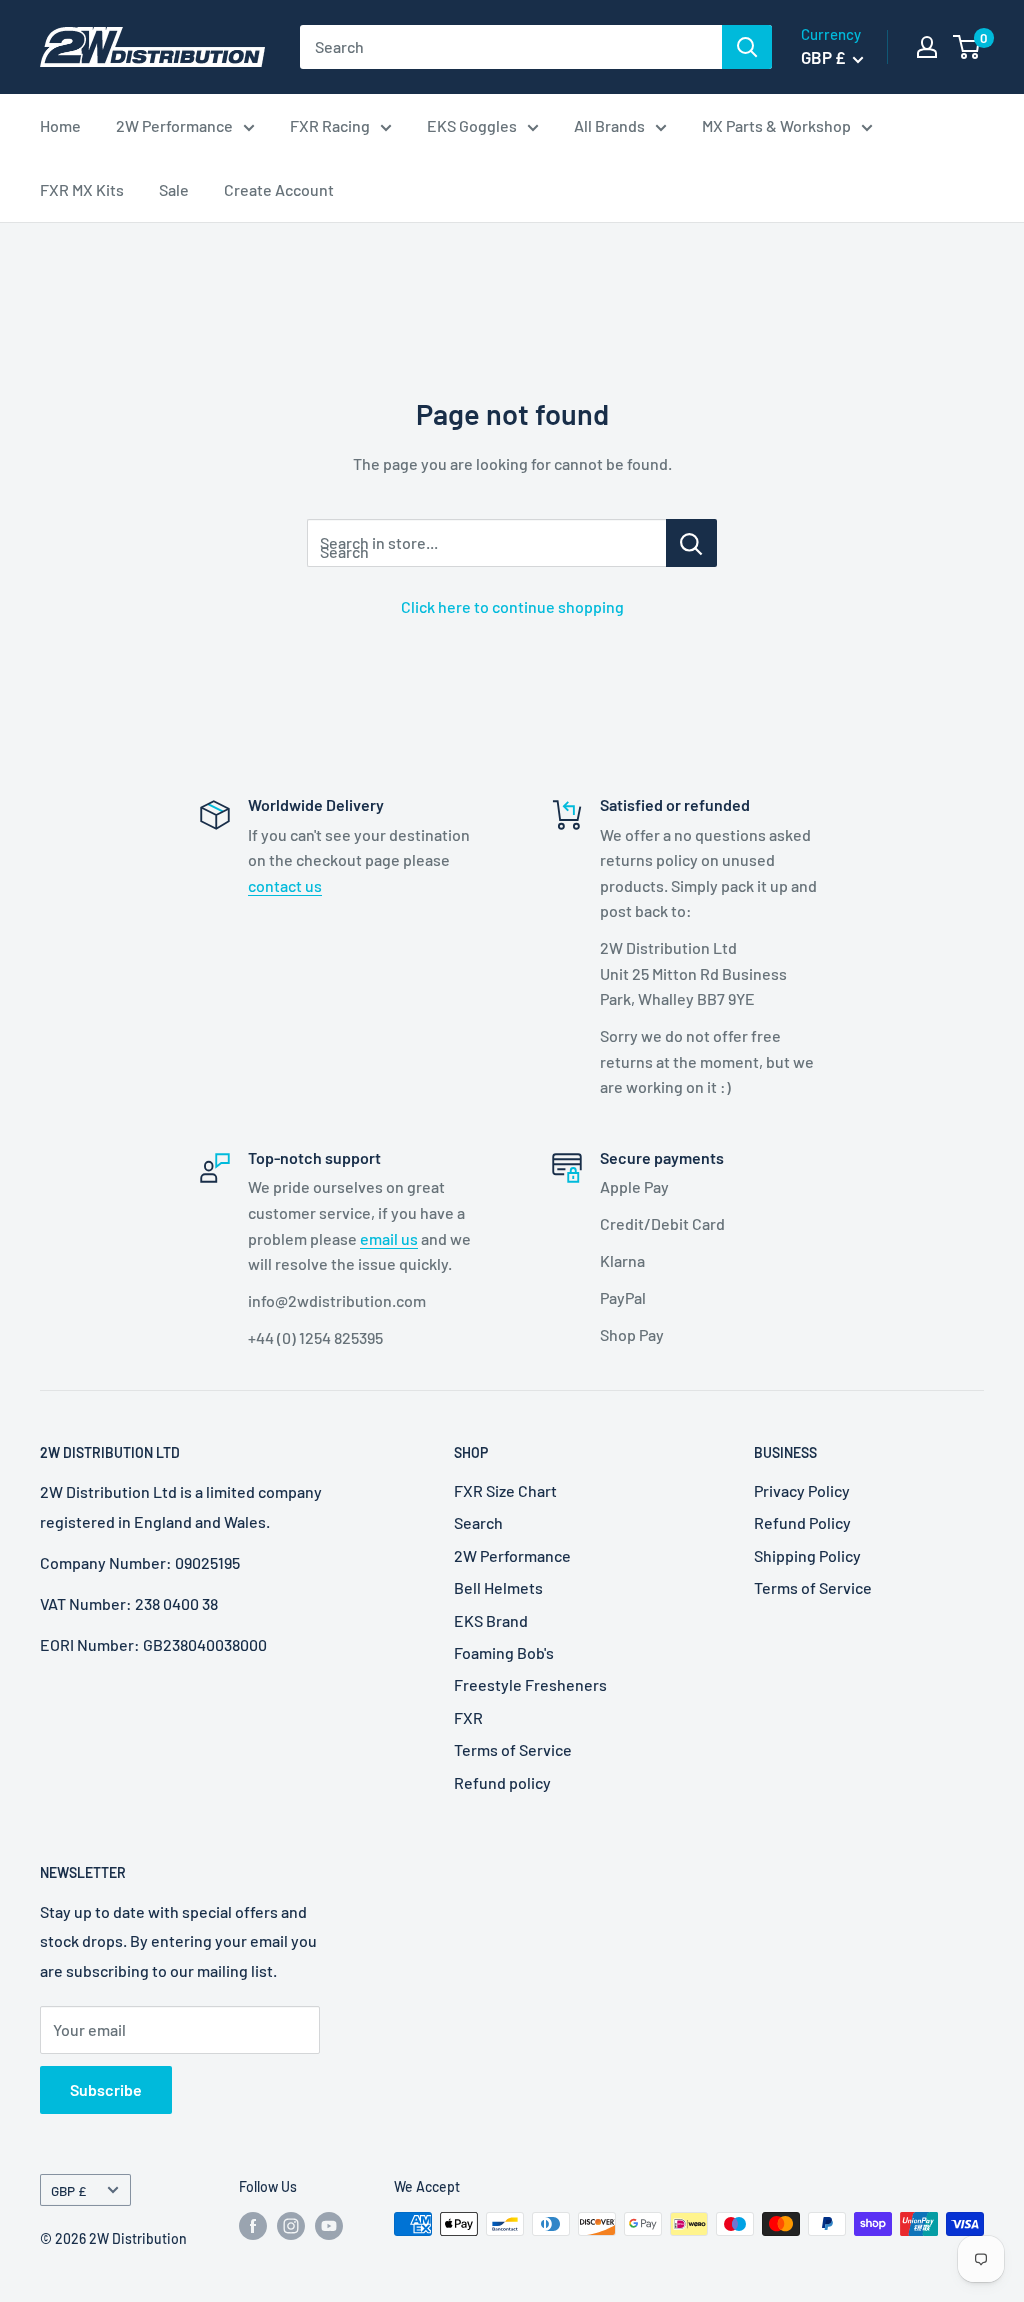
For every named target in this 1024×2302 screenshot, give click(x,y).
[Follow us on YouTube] (329, 2226)
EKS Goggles (472, 125)
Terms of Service (513, 1749)
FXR (468, 1717)
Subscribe (106, 2089)
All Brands (609, 125)
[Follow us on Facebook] (253, 2226)
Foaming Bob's (504, 1652)
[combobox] (511, 47)
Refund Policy (802, 1522)
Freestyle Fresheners (530, 1684)
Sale (174, 189)
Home (60, 125)
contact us (285, 885)
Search (478, 1522)
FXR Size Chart (505, 1490)
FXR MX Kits (82, 189)
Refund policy (502, 1782)
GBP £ (68, 2190)
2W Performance (174, 125)
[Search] (747, 47)
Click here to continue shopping (512, 606)
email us (389, 1238)
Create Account (279, 189)
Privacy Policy (802, 1490)
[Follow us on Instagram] (291, 2226)
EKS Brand (491, 1620)
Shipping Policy (807, 1555)
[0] (967, 47)
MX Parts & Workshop (776, 125)
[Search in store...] (691, 543)
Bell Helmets (498, 1587)
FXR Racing (330, 125)
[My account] (927, 47)
